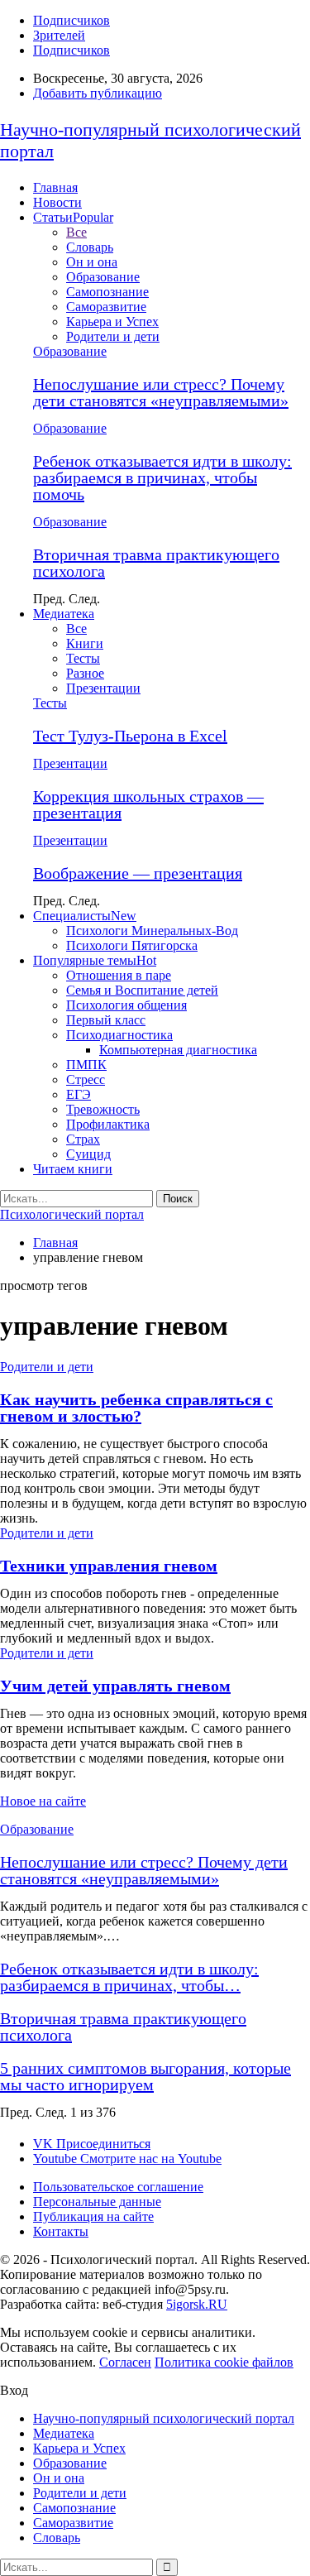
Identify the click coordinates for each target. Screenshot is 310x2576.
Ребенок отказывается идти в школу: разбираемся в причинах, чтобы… (129, 1977)
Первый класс (106, 1020)
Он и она (92, 262)
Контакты (61, 2231)
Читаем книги (73, 1169)
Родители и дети (113, 336)
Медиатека (64, 614)
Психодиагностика (119, 1035)
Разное (85, 673)
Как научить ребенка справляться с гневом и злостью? (136, 1408)
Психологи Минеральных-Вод (152, 931)
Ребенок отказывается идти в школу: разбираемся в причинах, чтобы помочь (162, 477)
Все (76, 232)
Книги (85, 643)
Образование (103, 277)
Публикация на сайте (93, 2216)
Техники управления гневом (109, 1566)
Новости (57, 202)
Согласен (125, 2362)
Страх (83, 1139)
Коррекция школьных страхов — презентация (148, 804)
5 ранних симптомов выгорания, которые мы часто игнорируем (145, 2076)
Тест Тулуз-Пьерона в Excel (130, 736)
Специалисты (85, 916)
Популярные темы (95, 960)
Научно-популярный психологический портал (164, 2418)
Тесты (83, 658)
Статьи (73, 217)
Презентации (103, 688)
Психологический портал (72, 1214)
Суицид (88, 1154)
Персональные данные (97, 2202)
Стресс (86, 1079)
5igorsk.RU (197, 2304)
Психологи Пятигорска (132, 945)
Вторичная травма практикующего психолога (156, 563)
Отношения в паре (119, 975)
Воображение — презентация (138, 873)
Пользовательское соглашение (118, 2187)
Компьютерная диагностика (178, 1050)
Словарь (90, 247)
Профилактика (108, 1124)
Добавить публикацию (98, 93)
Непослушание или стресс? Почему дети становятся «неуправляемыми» (161, 392)
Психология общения (126, 1005)
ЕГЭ (79, 1094)
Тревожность (103, 1109)
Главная (55, 187)
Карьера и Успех (112, 321)
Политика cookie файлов (224, 2362)
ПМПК (86, 1065)
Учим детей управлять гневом (115, 1686)
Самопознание (107, 292)
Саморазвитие (106, 307)
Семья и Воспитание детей (142, 990)
